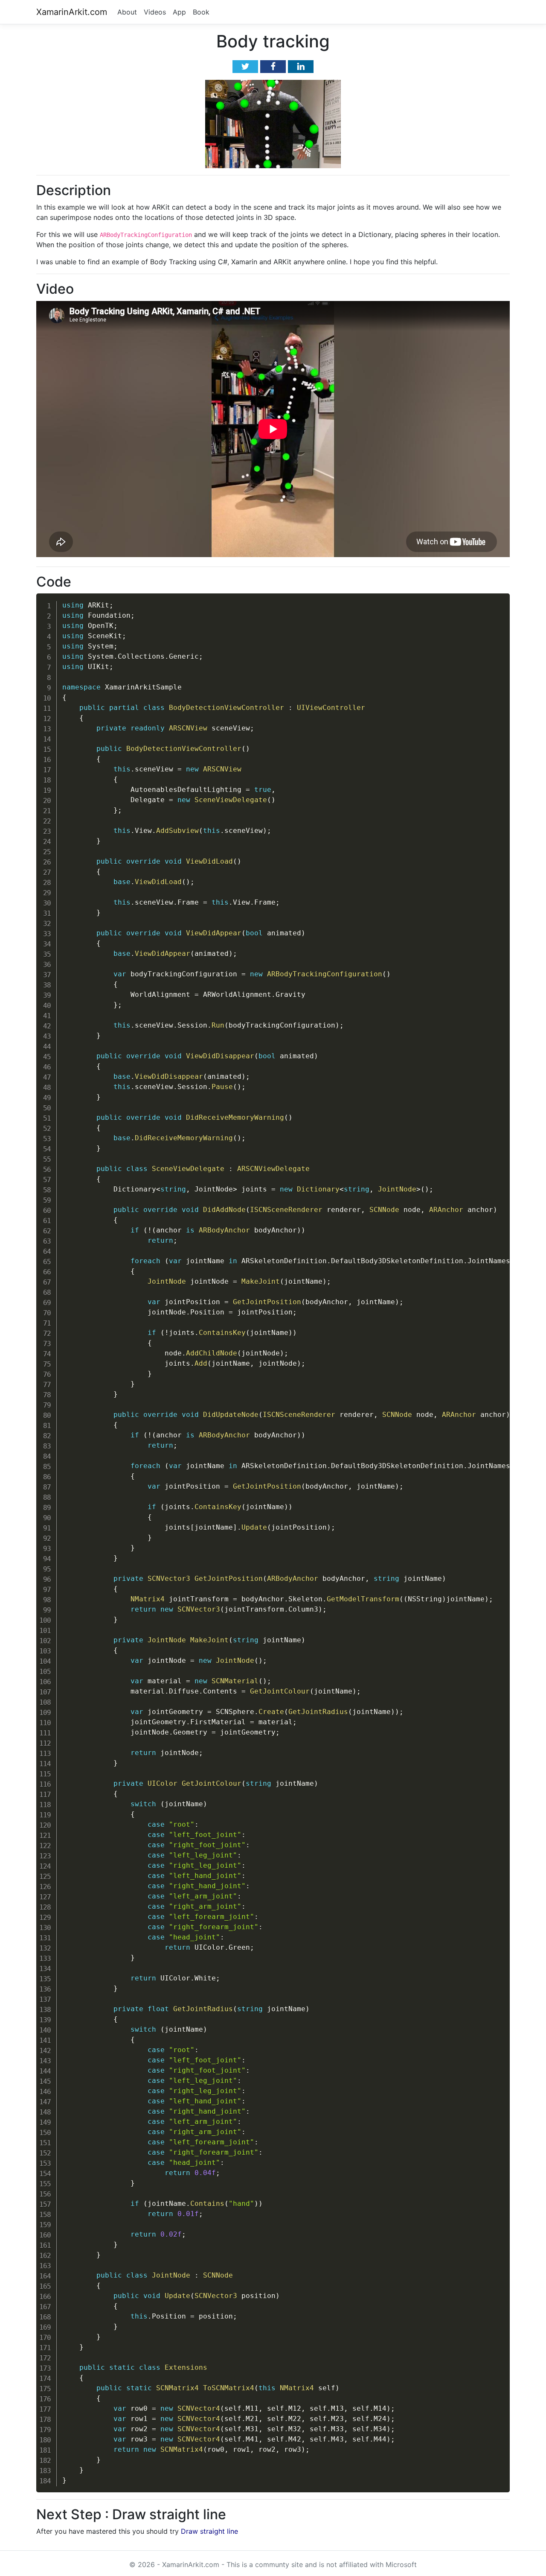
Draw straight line (209, 2531)
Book (201, 12)
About (127, 12)
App (179, 12)
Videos (155, 12)
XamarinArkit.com (72, 12)
